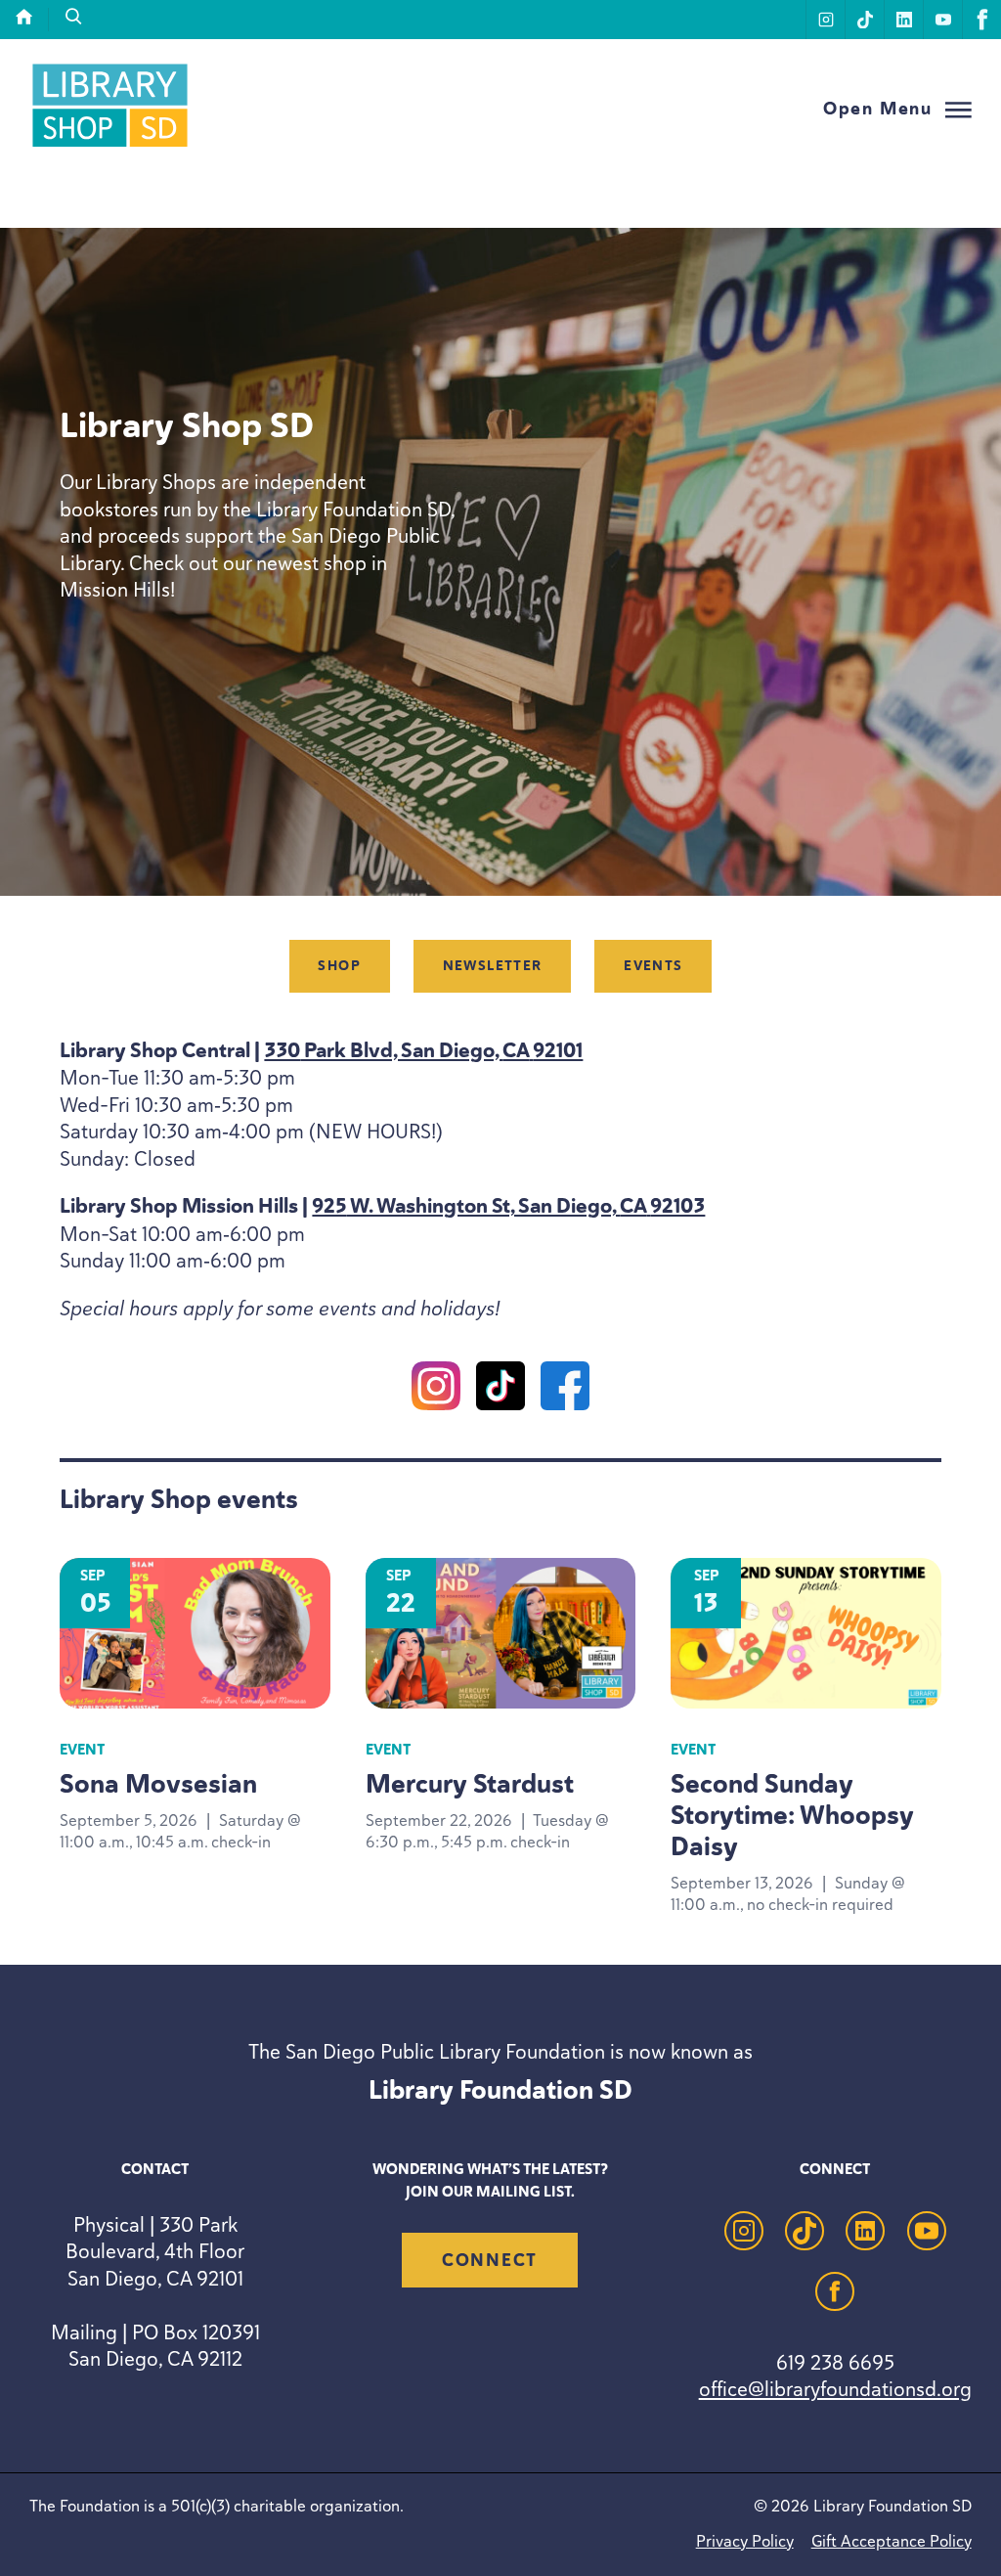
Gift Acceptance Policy (892, 2541)
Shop (339, 966)
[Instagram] (436, 1390)
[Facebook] (565, 1390)
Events (653, 966)
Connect (490, 2260)
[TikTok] (500, 1390)
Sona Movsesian (158, 1784)
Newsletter (493, 966)
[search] (74, 17)
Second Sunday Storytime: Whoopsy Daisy (792, 1815)
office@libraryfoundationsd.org (835, 2389)
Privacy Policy (745, 2541)
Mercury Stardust (470, 1784)
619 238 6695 (835, 2362)
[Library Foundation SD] (110, 146)
